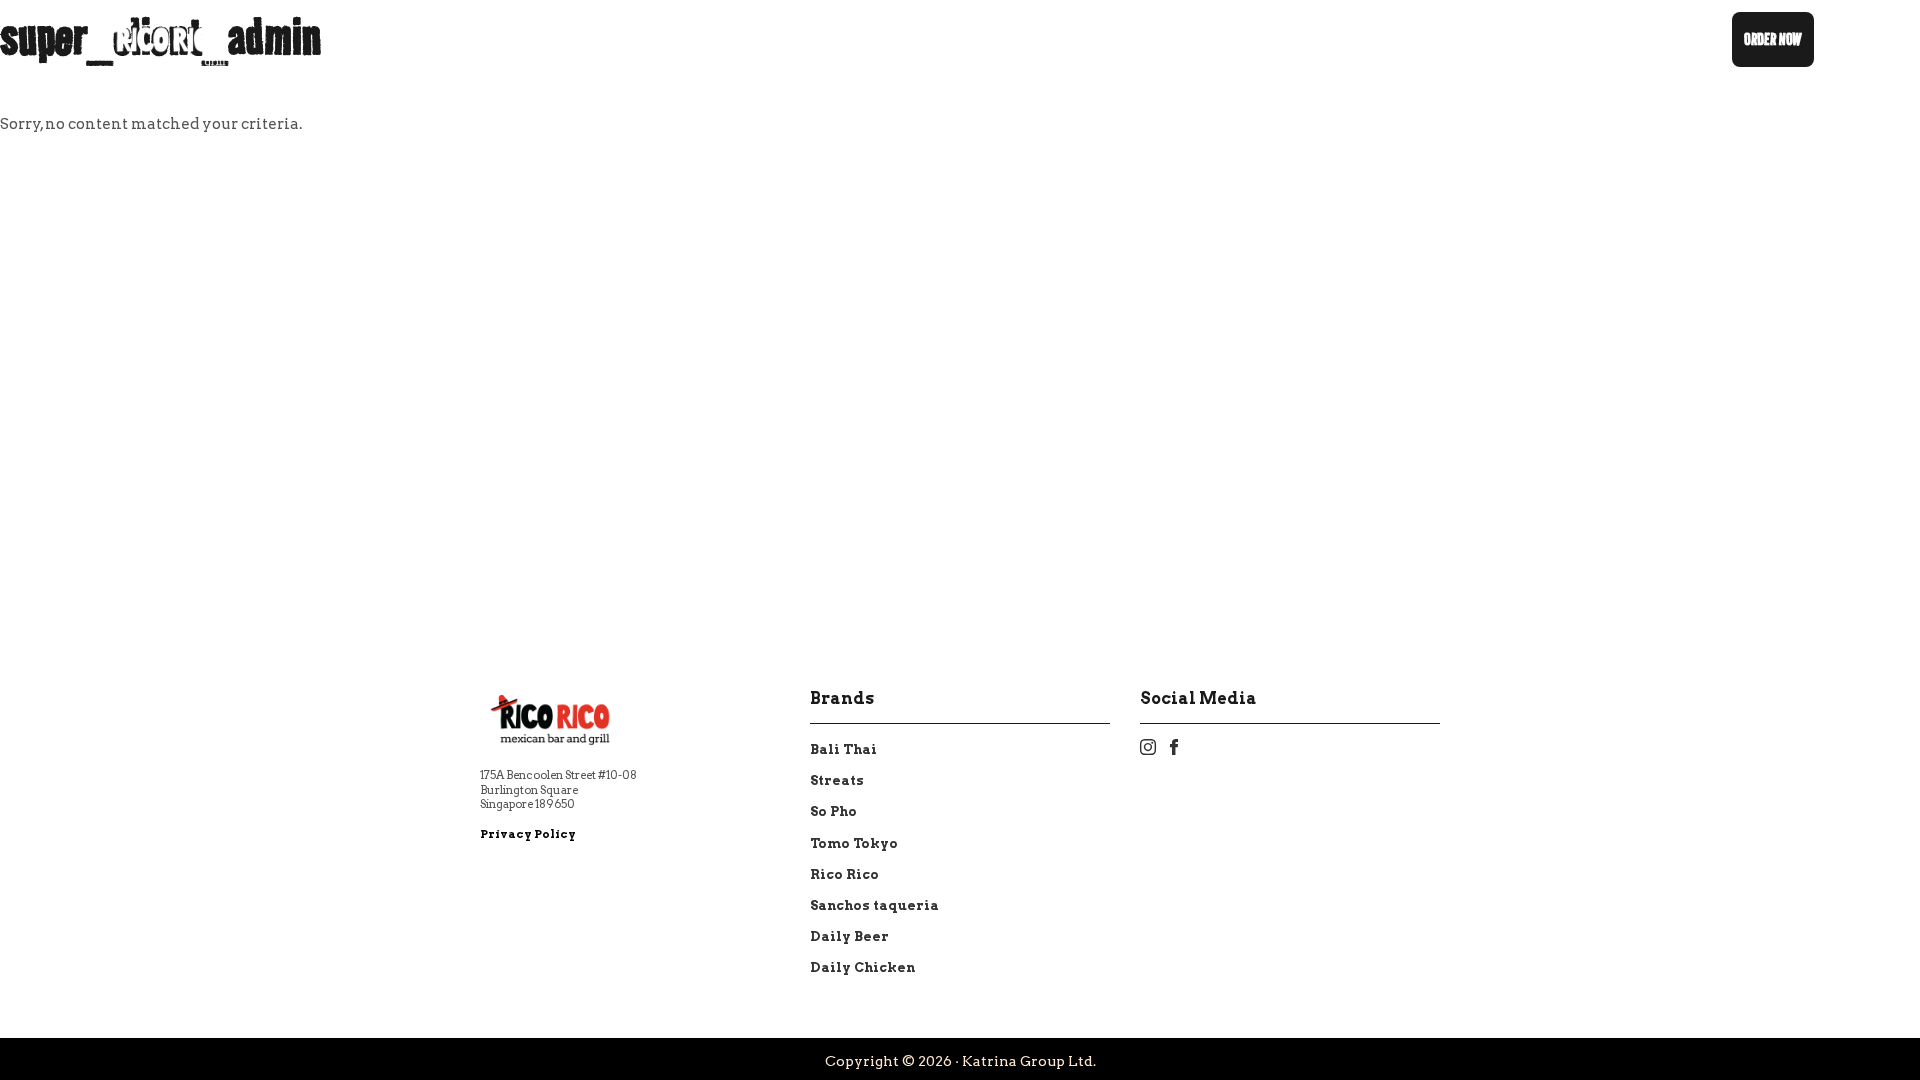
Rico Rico (844, 874)
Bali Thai (843, 749)
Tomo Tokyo (854, 843)
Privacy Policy (528, 834)
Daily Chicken (862, 967)
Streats (837, 780)
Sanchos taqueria (874, 905)
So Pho (833, 811)
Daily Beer (849, 936)
